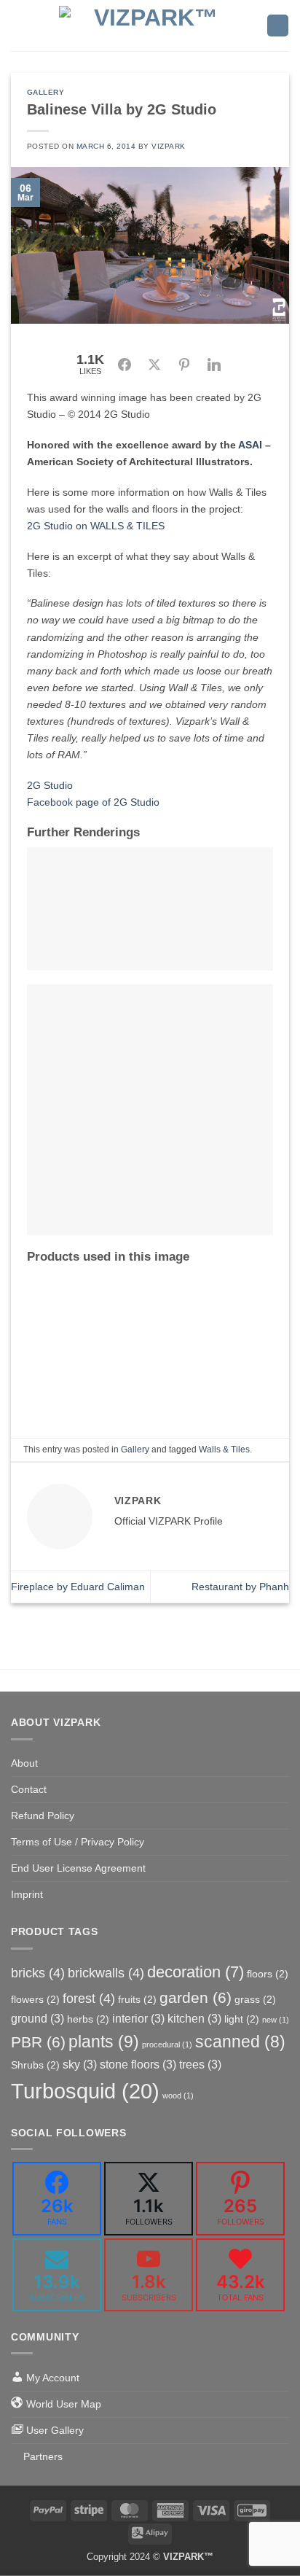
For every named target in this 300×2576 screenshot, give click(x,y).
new (276, 2020)
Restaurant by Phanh (240, 1587)
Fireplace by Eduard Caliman (78, 1587)
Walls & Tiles (224, 1450)
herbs (88, 2019)
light (242, 2019)
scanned (240, 2042)
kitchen (194, 2018)
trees (200, 2064)
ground (37, 2018)
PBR (38, 2042)
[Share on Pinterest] (184, 365)
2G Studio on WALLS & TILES (96, 526)
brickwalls (106, 1973)
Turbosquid (85, 2091)
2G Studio (50, 785)
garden (196, 1997)
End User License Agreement (78, 1868)
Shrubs (35, 2065)
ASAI (250, 445)
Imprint (27, 1894)
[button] (19, 26)
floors (268, 1974)
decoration (196, 1972)
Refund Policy (43, 1816)
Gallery (46, 92)
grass (255, 1999)
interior (138, 2018)
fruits (137, 1999)
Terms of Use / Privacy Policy (78, 1842)
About (24, 1763)
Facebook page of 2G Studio (93, 802)
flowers (35, 1999)
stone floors (138, 2064)
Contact (29, 1789)
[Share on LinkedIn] (214, 365)
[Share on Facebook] (125, 365)
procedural (167, 2044)
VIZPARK (169, 146)
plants (104, 2042)
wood (178, 2096)
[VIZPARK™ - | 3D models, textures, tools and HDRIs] (150, 26)
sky (80, 2064)
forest (89, 1999)
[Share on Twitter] (154, 365)
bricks (38, 1973)
